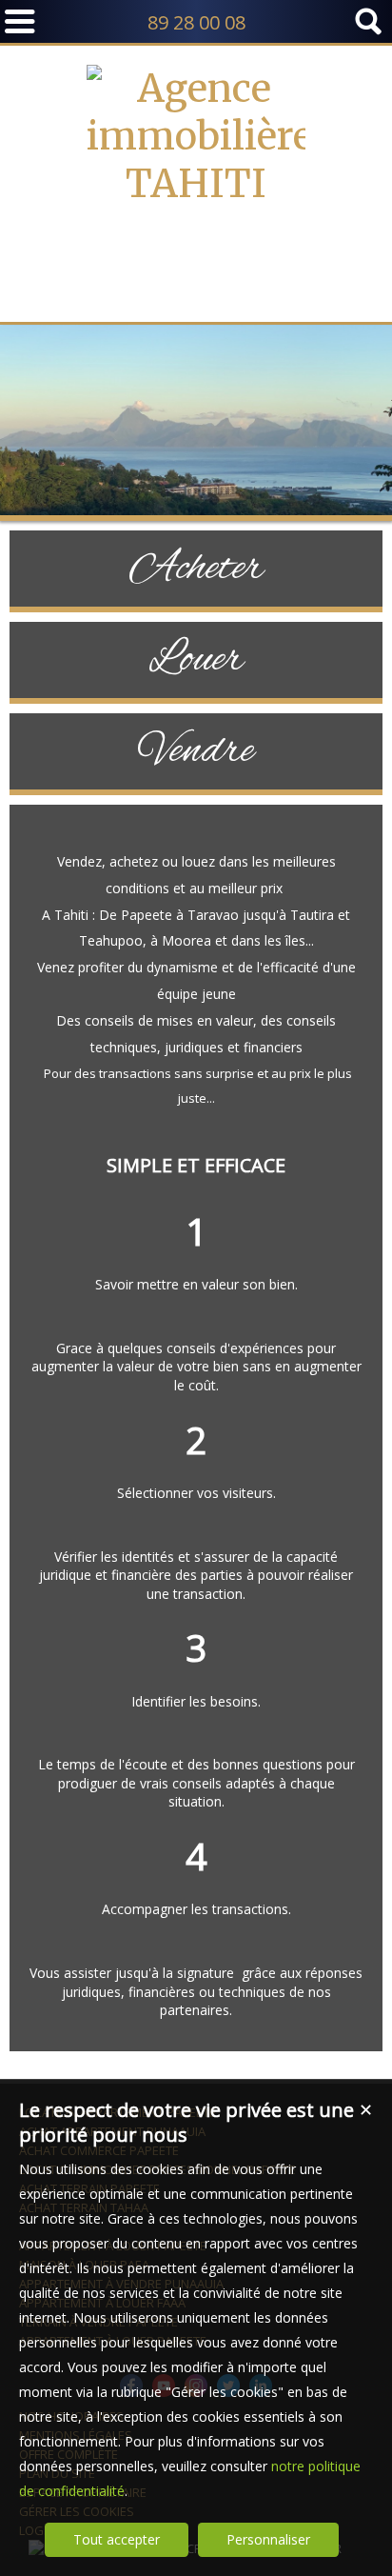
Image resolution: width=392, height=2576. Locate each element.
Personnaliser (268, 2539)
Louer (196, 660)
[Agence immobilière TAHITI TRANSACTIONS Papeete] (196, 279)
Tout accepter (117, 2539)
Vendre (196, 751)
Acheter (196, 569)
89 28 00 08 (196, 22)
